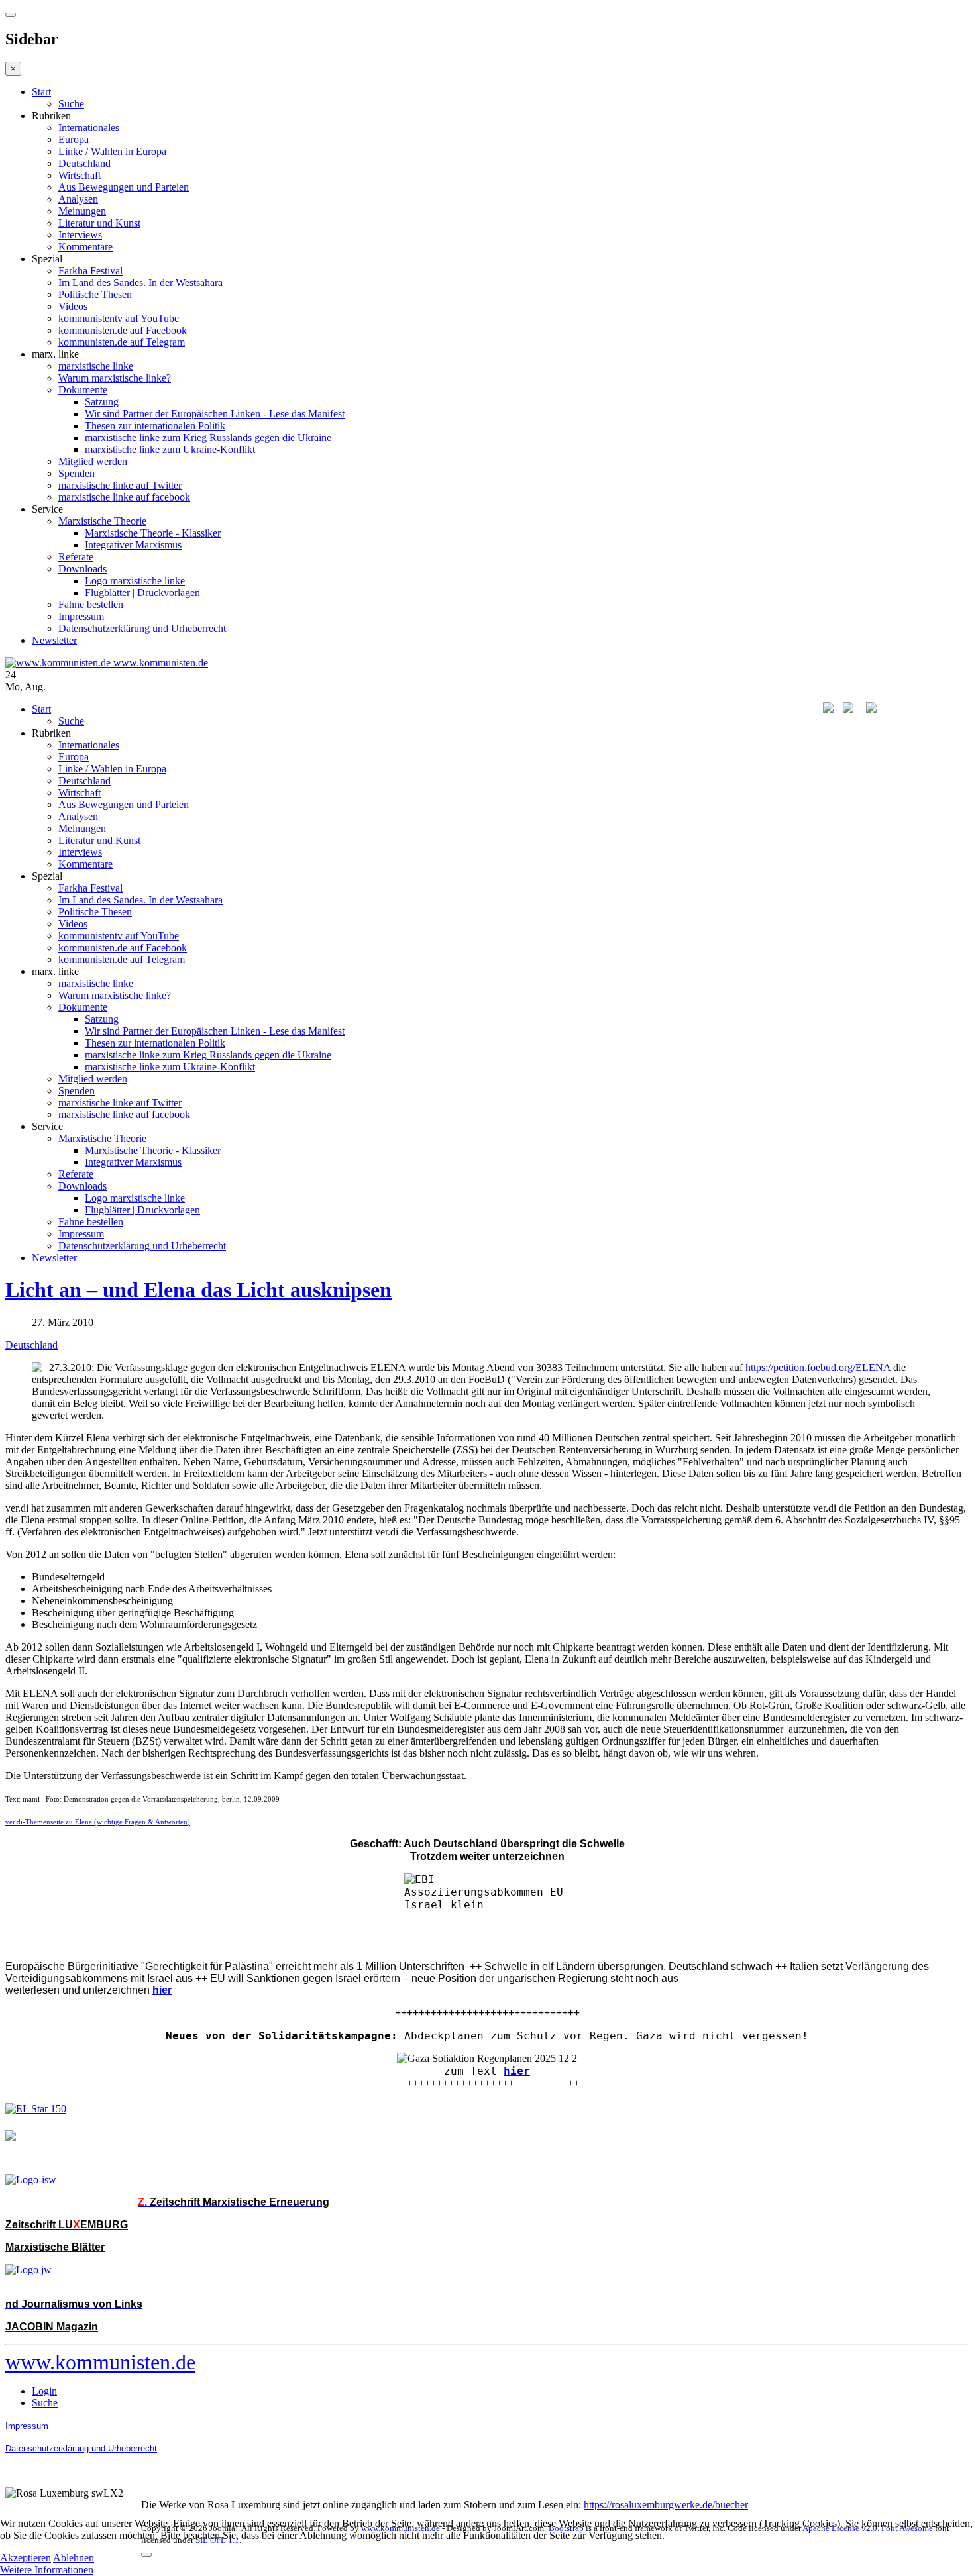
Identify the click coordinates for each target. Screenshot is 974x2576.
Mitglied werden (93, 461)
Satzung (102, 402)
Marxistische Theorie (102, 521)
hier (517, 2071)
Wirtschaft (80, 175)
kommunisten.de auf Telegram (122, 342)
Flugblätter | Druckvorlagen (142, 592)
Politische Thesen (95, 294)
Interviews (80, 235)
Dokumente (83, 390)
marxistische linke (96, 366)
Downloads (82, 569)
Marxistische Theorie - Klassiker (153, 533)
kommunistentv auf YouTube (119, 318)
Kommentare (85, 247)
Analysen (78, 199)
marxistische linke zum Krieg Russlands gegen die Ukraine (208, 438)
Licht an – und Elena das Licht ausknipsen (198, 1290)
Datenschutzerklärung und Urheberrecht (142, 628)
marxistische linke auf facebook (124, 497)
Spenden (77, 473)
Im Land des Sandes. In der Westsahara (140, 283)
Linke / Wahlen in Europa (112, 151)
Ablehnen (74, 2558)
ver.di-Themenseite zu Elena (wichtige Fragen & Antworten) (98, 1822)
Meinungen (82, 211)
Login (44, 2391)
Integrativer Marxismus (133, 545)
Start (41, 92)
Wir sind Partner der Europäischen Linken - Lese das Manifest (215, 414)
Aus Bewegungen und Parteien (124, 187)
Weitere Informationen (47, 2570)
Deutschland (84, 163)
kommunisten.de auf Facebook (123, 330)
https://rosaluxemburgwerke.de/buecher (666, 2505)
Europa (74, 139)
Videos (73, 306)
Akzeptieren (26, 2558)
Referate (76, 557)
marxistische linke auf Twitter (120, 485)
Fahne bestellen (91, 604)
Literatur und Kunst (99, 223)
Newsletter (54, 640)
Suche (71, 104)
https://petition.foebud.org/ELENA (818, 1367)
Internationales (89, 128)
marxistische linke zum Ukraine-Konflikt (170, 449)
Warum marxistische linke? (115, 378)
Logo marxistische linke (135, 581)
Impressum (81, 616)
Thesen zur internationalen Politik (155, 426)
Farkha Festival (90, 271)
